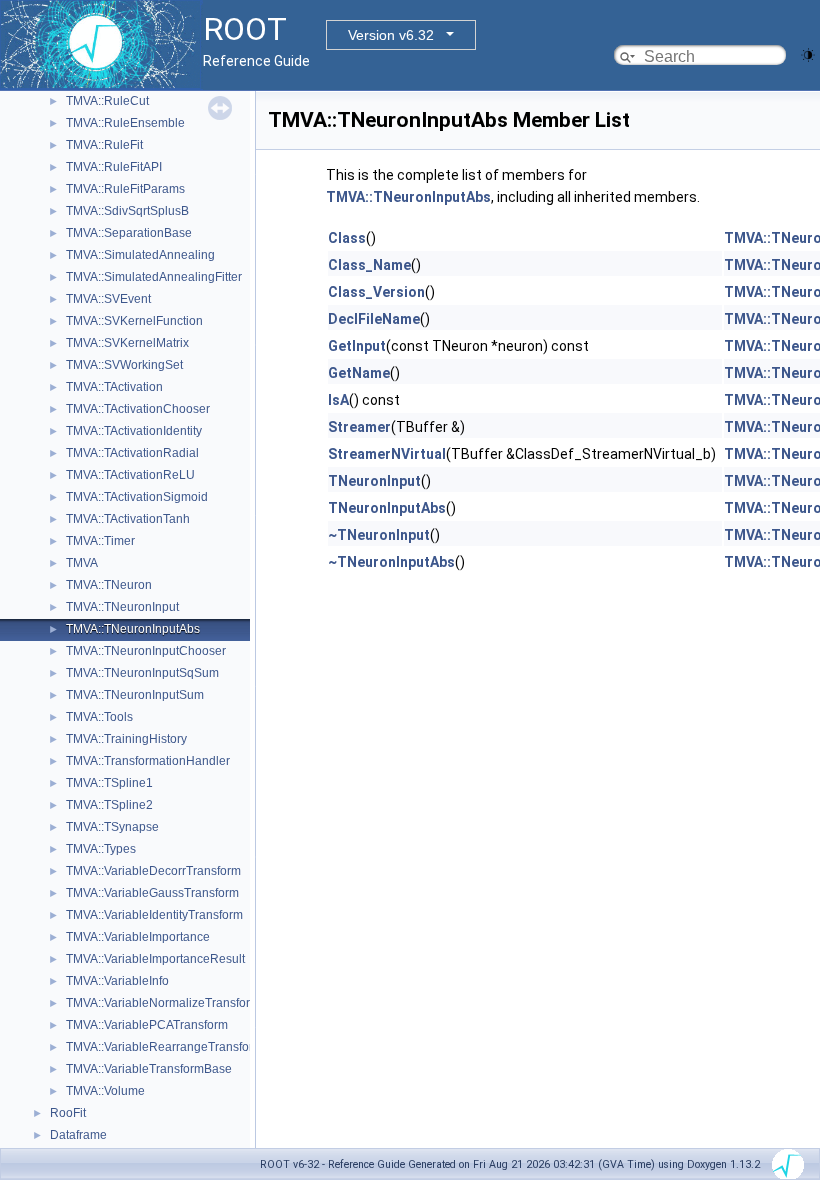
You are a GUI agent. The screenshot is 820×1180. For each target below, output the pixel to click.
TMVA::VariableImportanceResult (155, 959)
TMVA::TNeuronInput (122, 607)
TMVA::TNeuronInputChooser (146, 651)
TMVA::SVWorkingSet (124, 365)
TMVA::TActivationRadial (132, 453)
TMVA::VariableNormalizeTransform (163, 1003)
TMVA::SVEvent (108, 299)
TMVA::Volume (105, 1091)
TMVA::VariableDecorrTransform (153, 871)
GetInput (357, 346)
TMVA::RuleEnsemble (125, 123)
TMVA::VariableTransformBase (149, 1069)
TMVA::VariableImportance (138, 937)
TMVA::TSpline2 (109, 805)
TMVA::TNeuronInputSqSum (142, 673)
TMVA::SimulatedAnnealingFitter (154, 277)
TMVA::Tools (99, 717)
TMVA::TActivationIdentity (134, 431)
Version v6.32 (391, 35)
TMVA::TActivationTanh (128, 519)
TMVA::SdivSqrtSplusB (127, 211)
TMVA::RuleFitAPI (114, 167)
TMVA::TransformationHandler (148, 761)
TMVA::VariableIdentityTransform (154, 915)
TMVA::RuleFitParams (125, 189)
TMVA (82, 563)
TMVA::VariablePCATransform (147, 1025)
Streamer (359, 427)
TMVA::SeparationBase (129, 233)
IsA (338, 400)
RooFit (68, 1113)
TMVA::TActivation (114, 387)
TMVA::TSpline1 (109, 783)
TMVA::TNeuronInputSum (135, 695)
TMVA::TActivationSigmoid (137, 497)
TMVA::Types (101, 849)
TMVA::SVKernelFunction (134, 321)
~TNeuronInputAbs (391, 562)
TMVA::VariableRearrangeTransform (164, 1047)
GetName (359, 373)
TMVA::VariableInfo (117, 981)
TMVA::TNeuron (109, 585)
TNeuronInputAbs (387, 508)
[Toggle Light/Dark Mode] (808, 53)
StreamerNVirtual (387, 454)
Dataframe (78, 1135)
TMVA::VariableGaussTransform (152, 893)
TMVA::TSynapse (112, 827)
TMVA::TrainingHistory (126, 739)
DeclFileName (374, 319)
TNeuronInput (374, 481)
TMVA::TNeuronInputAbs (133, 629)
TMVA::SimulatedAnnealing (140, 255)
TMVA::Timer (100, 541)
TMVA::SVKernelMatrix (127, 343)
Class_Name (369, 265)
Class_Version (376, 292)
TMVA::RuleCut (107, 101)
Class (347, 238)
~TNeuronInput (379, 535)
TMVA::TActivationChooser (138, 409)
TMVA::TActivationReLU (130, 475)
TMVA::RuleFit (104, 145)
